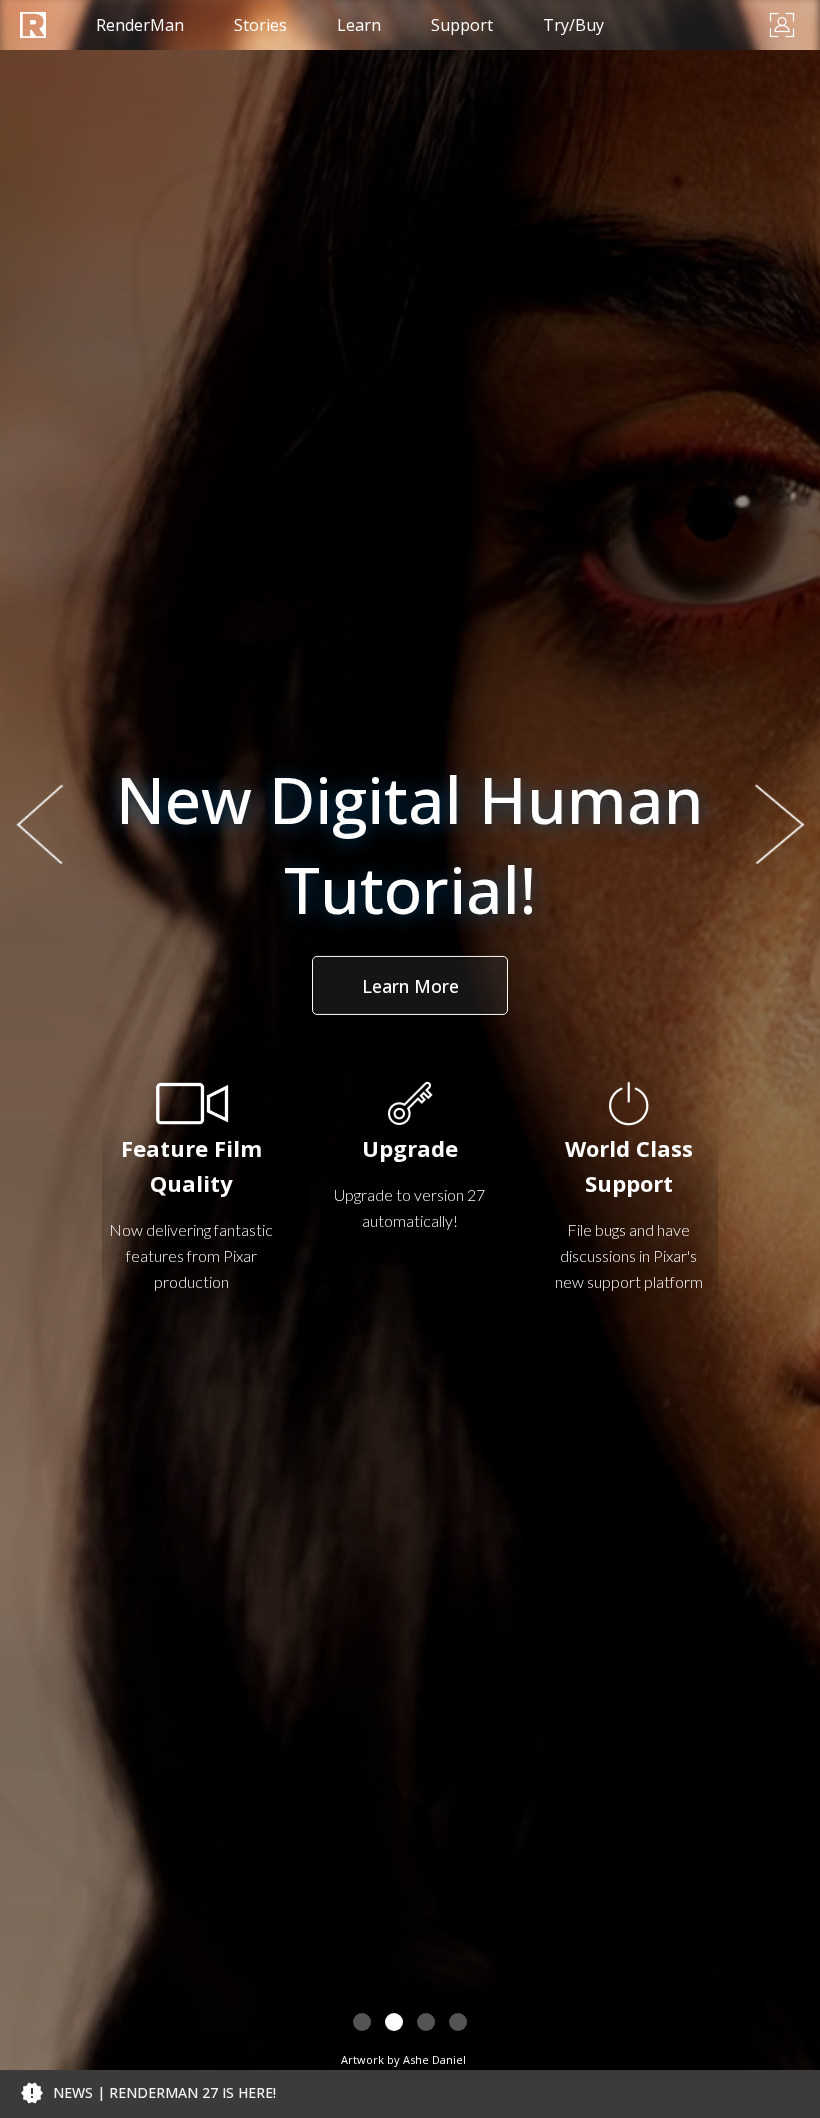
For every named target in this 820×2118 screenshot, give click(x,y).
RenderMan (140, 25)
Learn (359, 25)
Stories (260, 25)
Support (462, 25)
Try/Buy (573, 25)
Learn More (410, 986)
